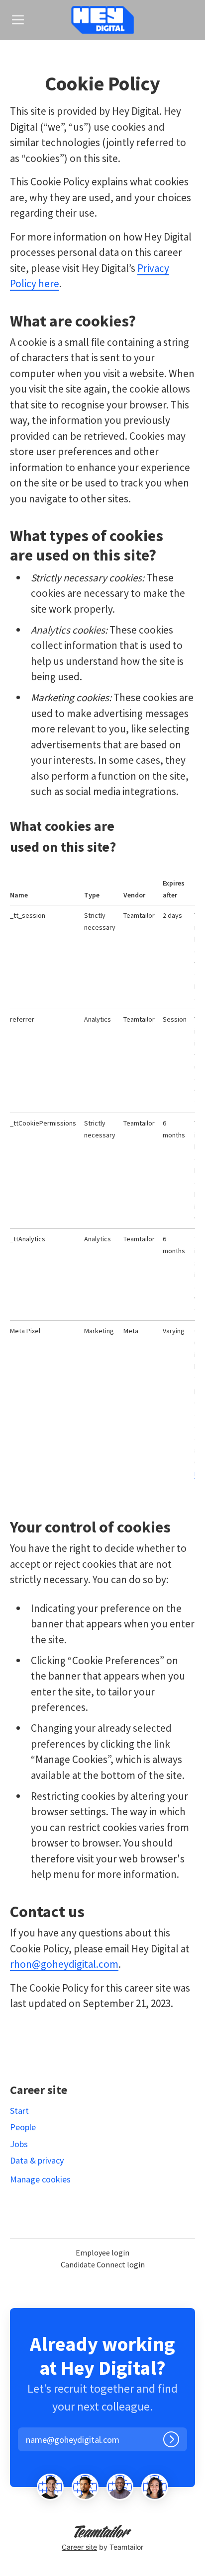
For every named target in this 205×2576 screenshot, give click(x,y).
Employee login (102, 2253)
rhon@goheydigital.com (64, 1964)
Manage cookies (40, 2179)
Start (19, 2111)
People (23, 2127)
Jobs (19, 2144)
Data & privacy (37, 2160)
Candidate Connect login (103, 2264)
